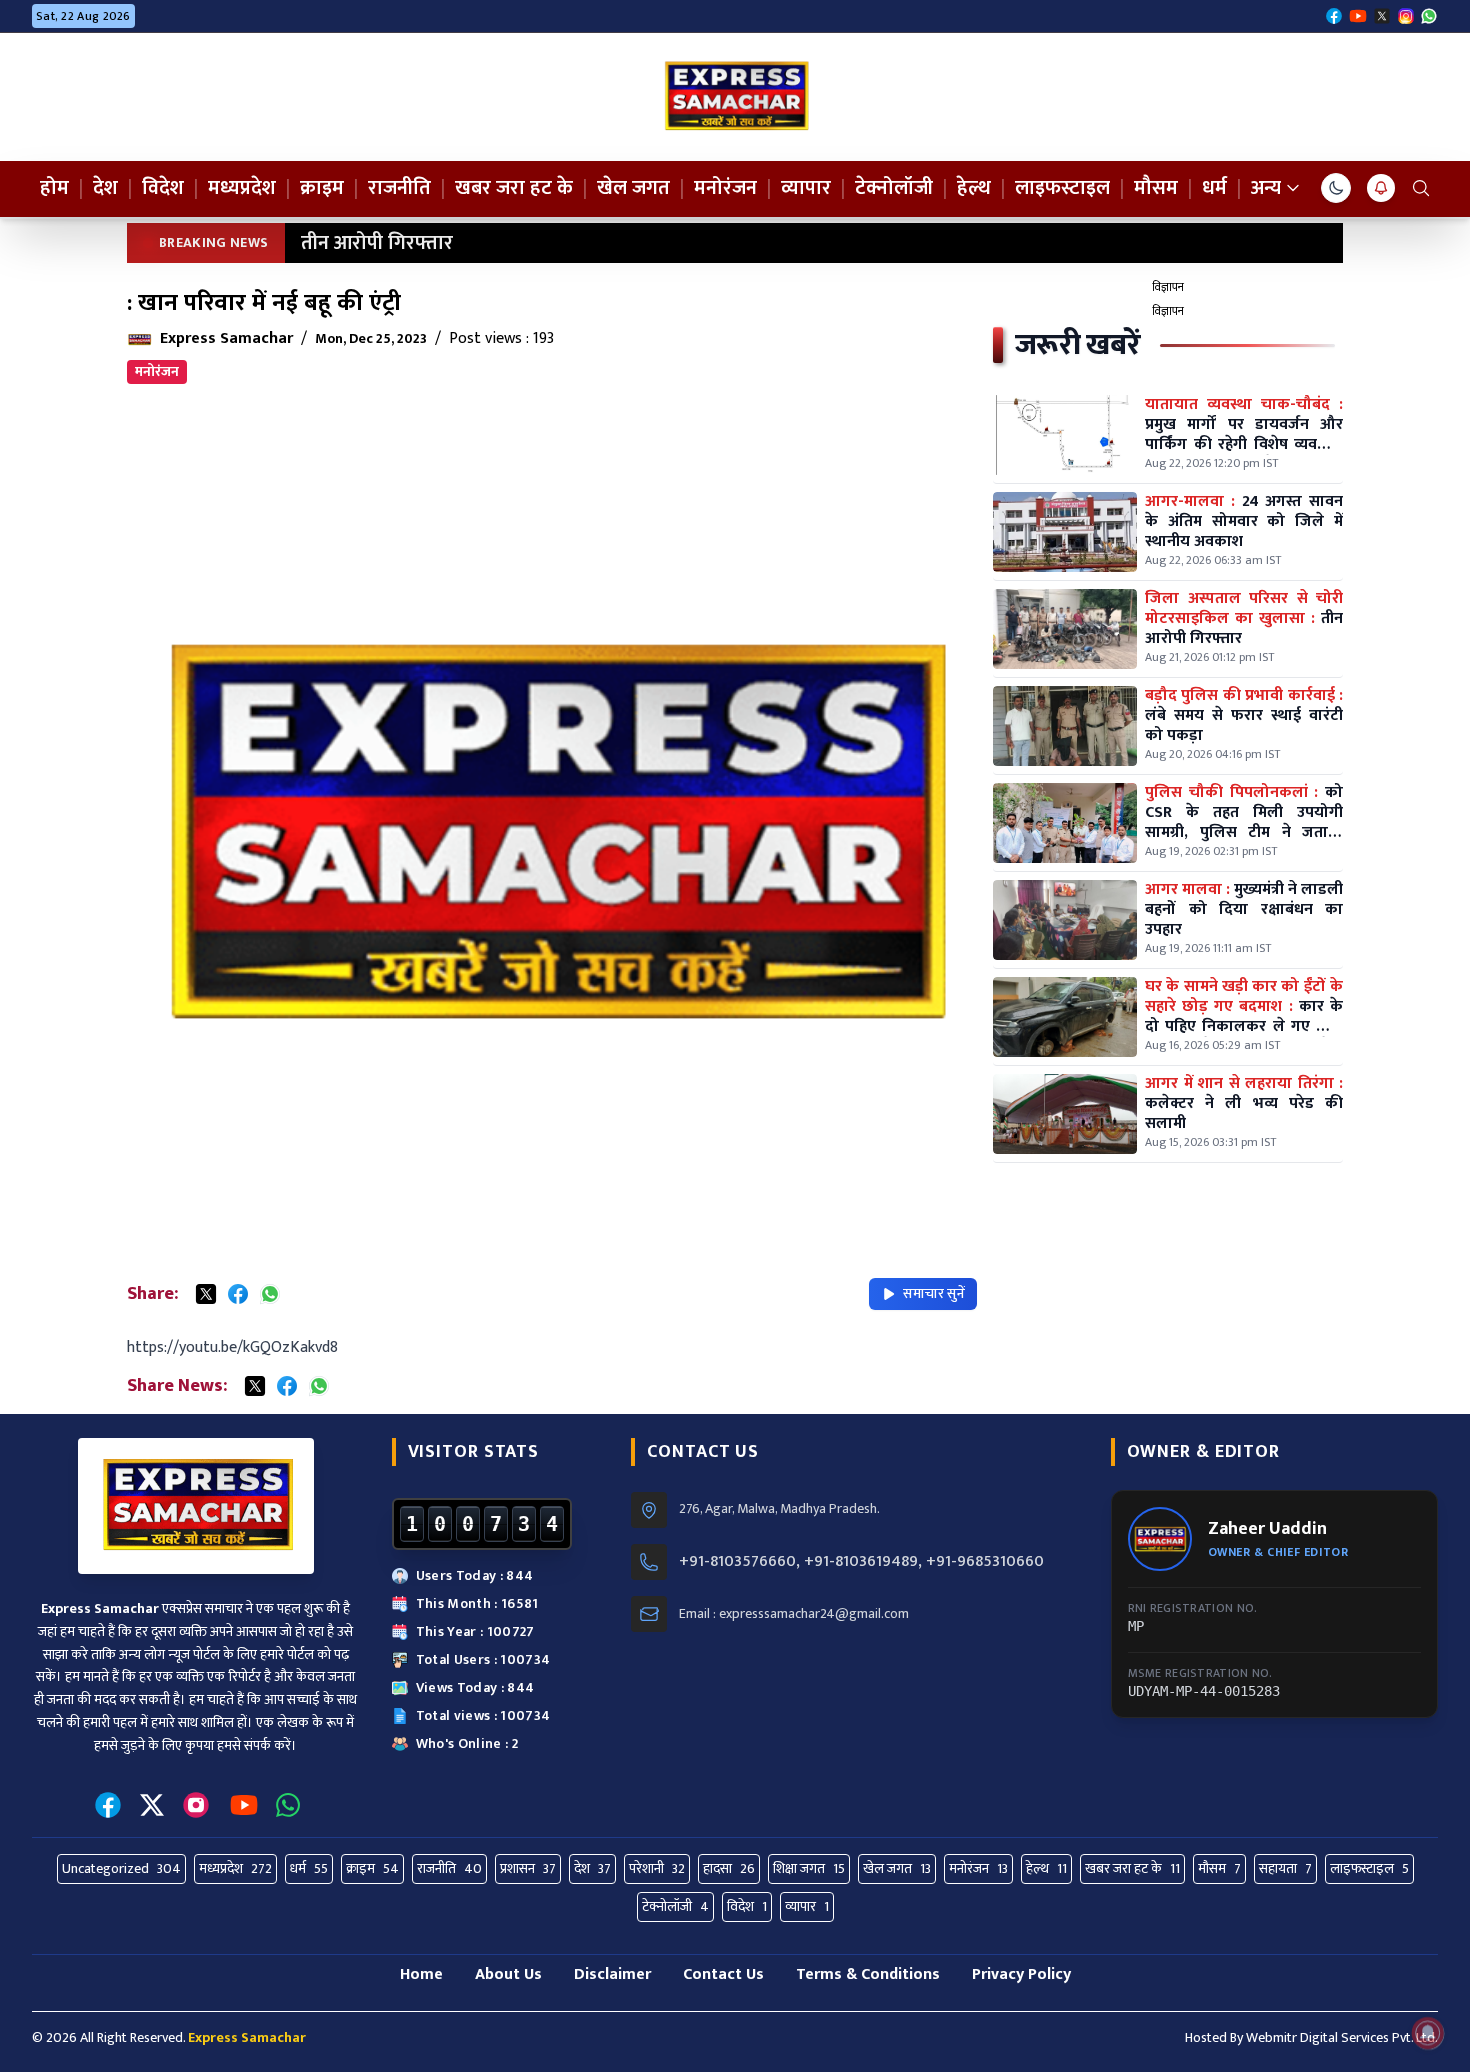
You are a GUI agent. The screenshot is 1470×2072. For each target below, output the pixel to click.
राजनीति (399, 188)
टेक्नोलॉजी (894, 188)
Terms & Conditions (868, 1974)
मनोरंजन (725, 188)
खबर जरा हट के (514, 188)
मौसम (1156, 188)
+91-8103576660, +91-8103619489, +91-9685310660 (861, 1562)
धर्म (1214, 188)
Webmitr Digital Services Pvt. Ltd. (1342, 2037)
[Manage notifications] (1428, 2033)
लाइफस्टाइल (1062, 188)
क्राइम (322, 188)
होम (54, 188)
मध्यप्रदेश (242, 188)
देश (105, 188)
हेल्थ (974, 188)
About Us (508, 1974)
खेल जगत (633, 188)
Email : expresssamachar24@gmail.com (794, 1614)
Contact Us (723, 1974)
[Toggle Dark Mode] (1336, 188)
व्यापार (806, 188)
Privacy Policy (1021, 1974)
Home (421, 1974)
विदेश (163, 188)
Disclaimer (612, 1974)
